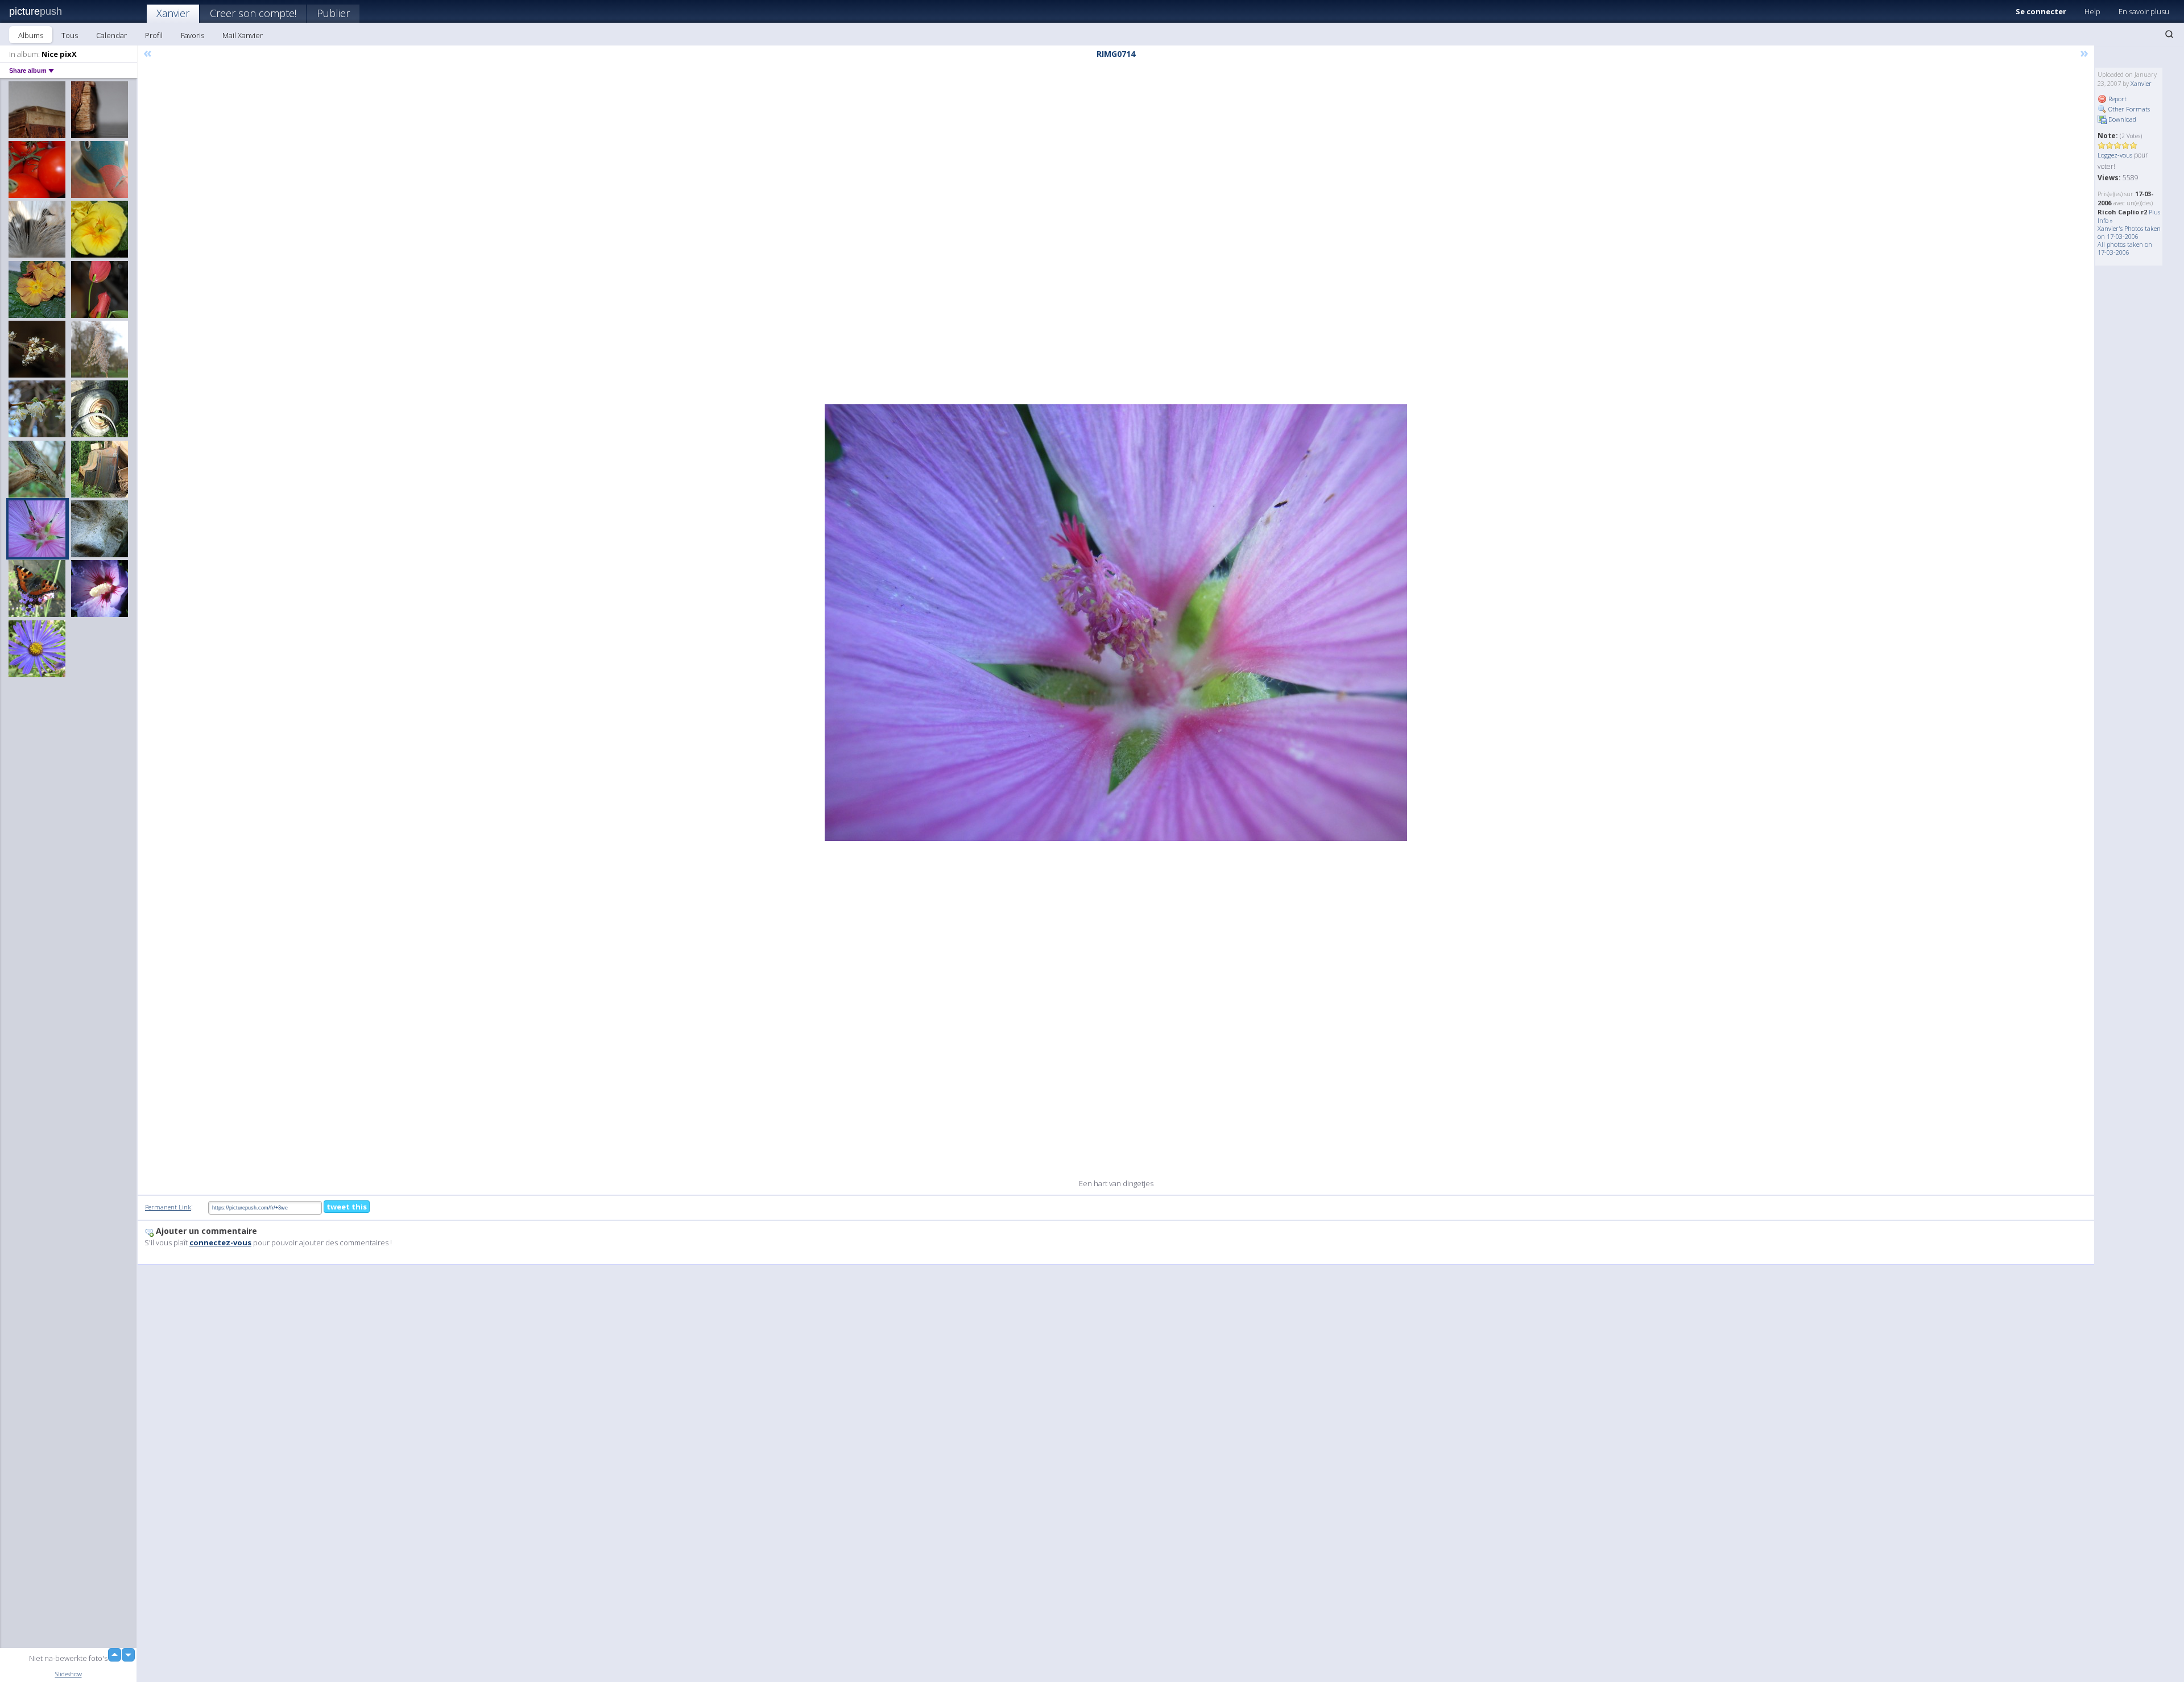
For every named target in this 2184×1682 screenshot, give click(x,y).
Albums (31, 35)
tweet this (347, 1207)
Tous (70, 35)
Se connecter (2041, 11)
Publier (333, 13)
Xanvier (173, 13)
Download (2121, 119)
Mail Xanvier (243, 35)
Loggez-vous (2115, 155)
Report (2117, 99)
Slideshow (69, 1674)
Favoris (193, 35)
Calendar (111, 35)
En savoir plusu (2144, 11)
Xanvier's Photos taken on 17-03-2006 (2129, 232)
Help (2092, 11)
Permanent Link (168, 1207)
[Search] (2169, 34)
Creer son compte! (253, 13)
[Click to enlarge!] (1116, 623)
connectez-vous (220, 1242)
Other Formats (2128, 109)
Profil (154, 35)
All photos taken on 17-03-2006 (2125, 248)
